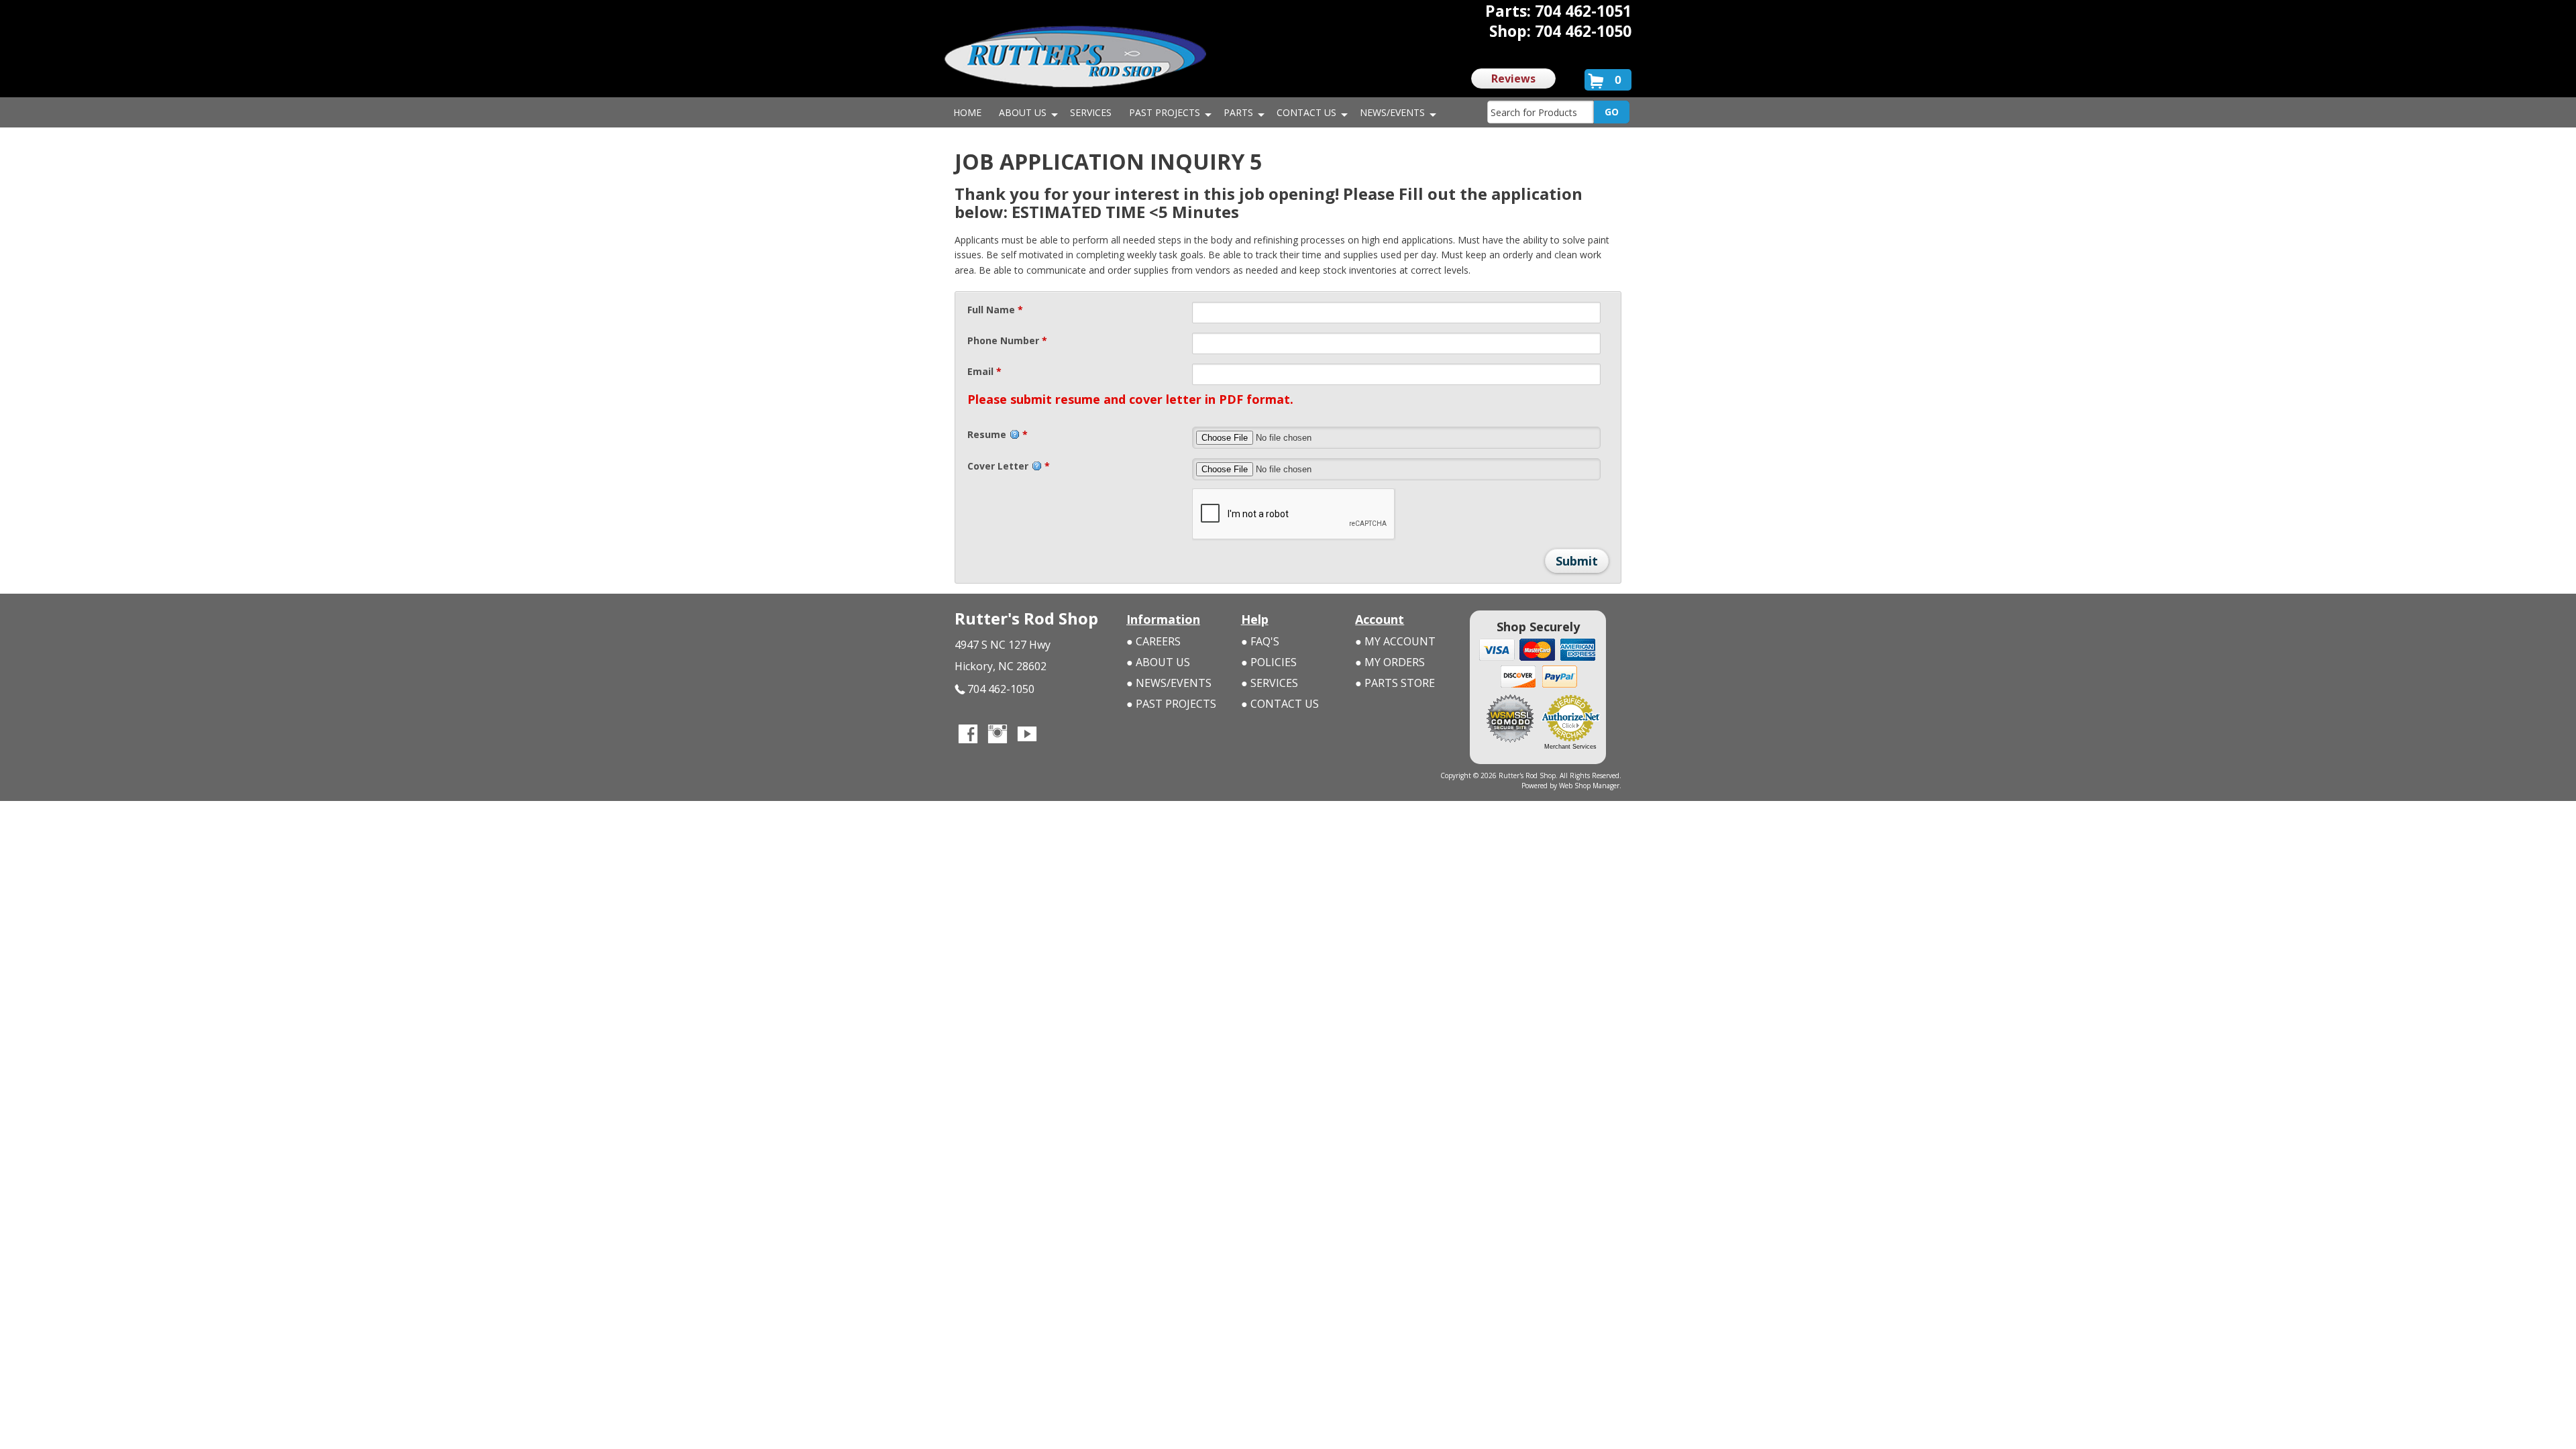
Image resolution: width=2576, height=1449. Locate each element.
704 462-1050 (1001, 689)
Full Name (995, 310)
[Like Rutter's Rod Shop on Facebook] (968, 735)
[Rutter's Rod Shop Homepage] (1075, 56)
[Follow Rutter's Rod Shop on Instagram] (998, 735)
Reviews (1513, 78)
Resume (998, 434)
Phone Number (1007, 340)
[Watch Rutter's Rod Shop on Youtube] (1027, 735)
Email (984, 371)
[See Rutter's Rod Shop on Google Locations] (1057, 735)
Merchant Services (1570, 747)
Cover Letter (1009, 466)
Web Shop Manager (1589, 786)
